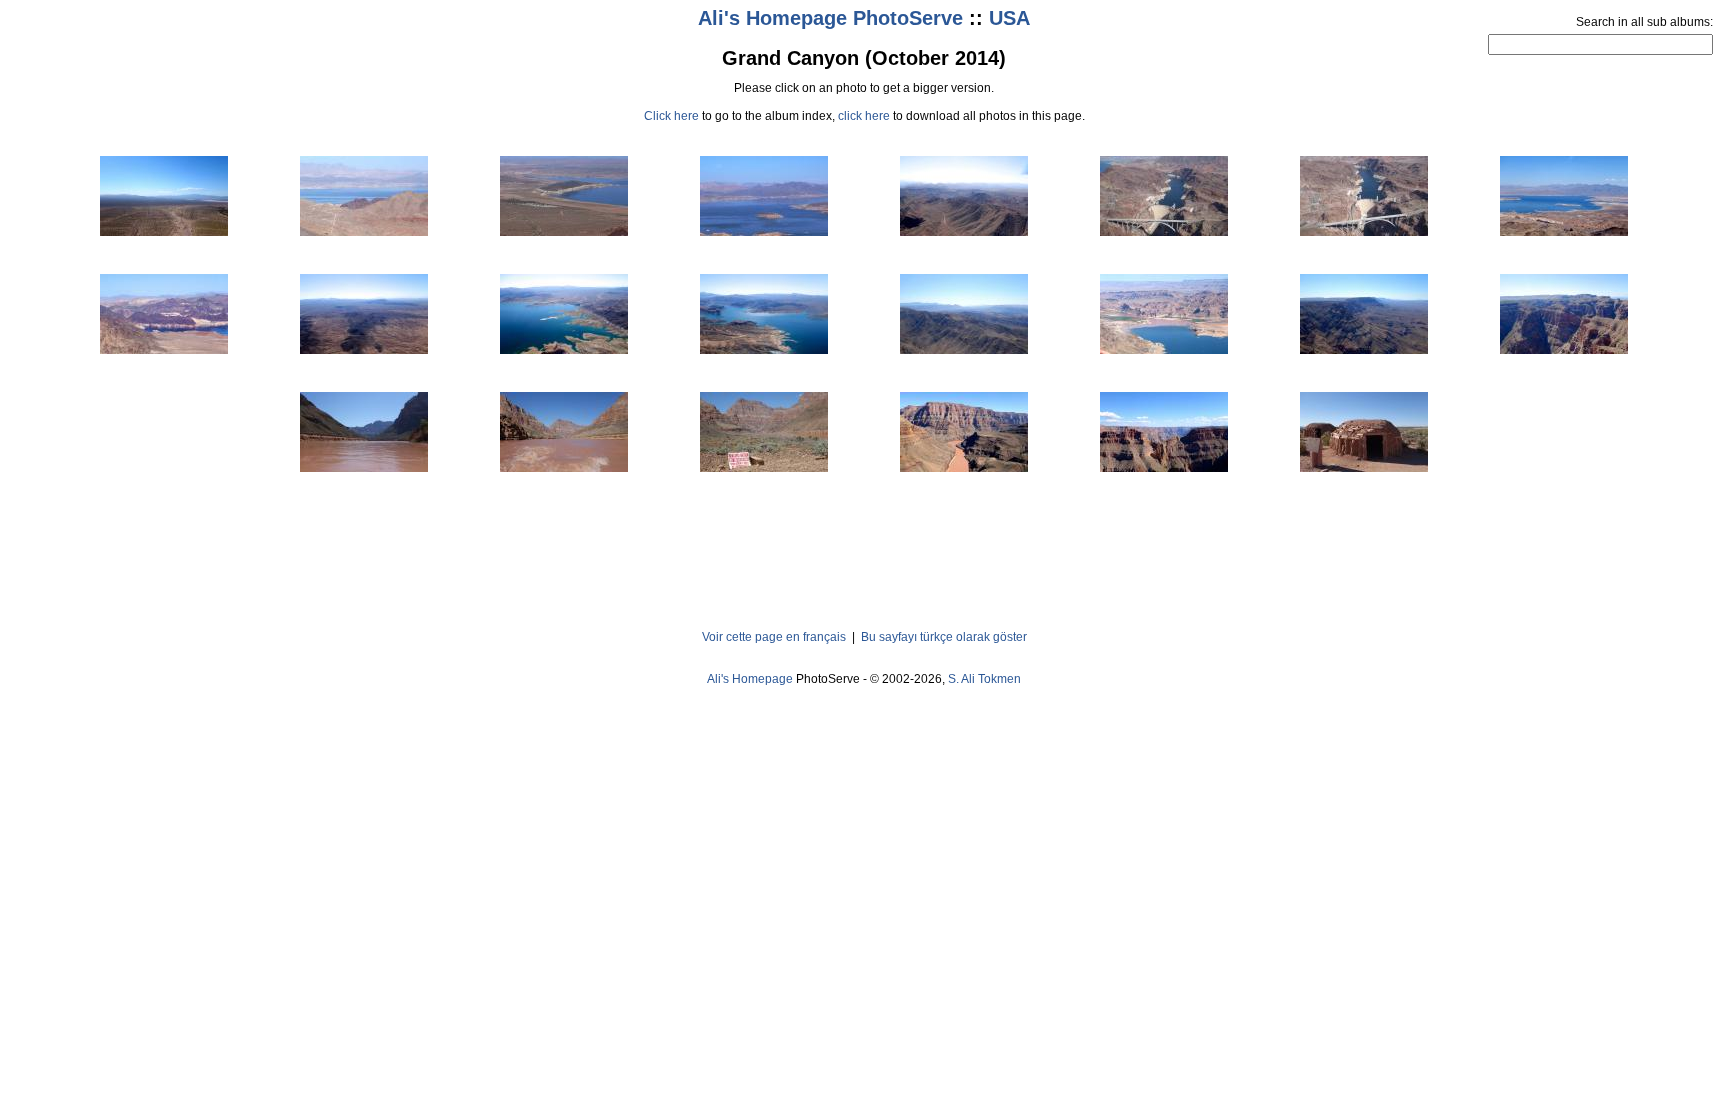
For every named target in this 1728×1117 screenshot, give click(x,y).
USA (1009, 18)
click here (864, 116)
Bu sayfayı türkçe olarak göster (944, 637)
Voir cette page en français (774, 637)
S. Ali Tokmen (984, 679)
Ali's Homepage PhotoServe (830, 18)
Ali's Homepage (750, 679)
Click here (671, 116)
